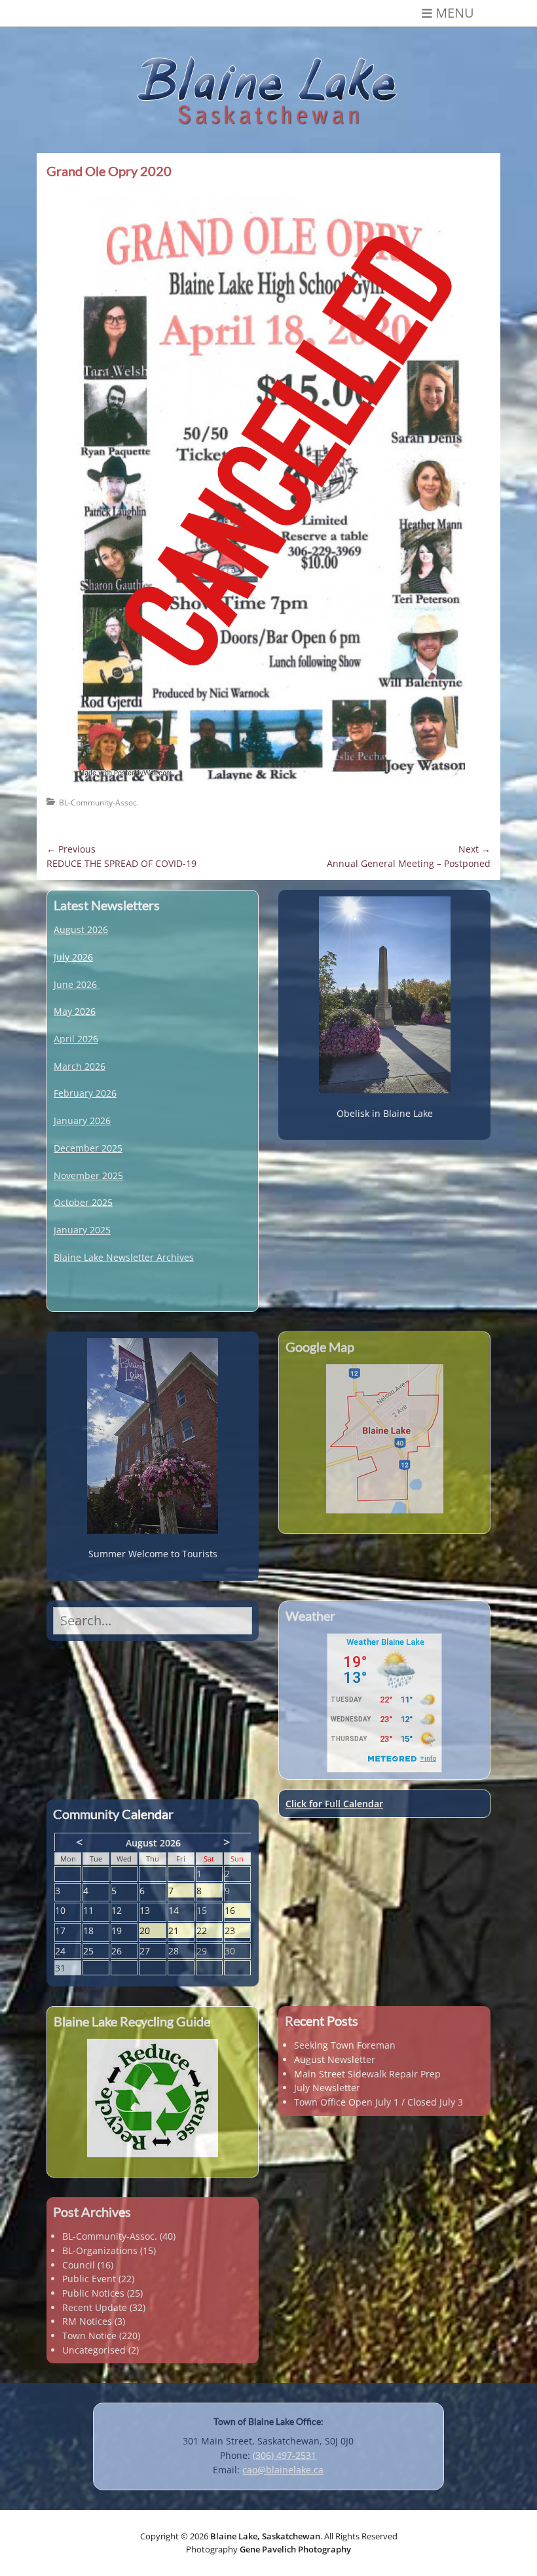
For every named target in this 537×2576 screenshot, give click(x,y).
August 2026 (81, 929)
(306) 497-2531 (285, 2455)
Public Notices (93, 2293)
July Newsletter (327, 2088)
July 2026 (73, 957)
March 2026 (80, 1066)
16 (237, 1911)
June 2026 (75, 984)
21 (181, 1931)
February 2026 (85, 1093)
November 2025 (88, 1175)
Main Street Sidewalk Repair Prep (367, 2074)
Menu (455, 13)
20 (152, 1931)
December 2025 (88, 1148)
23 (237, 1931)
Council (79, 2265)
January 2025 (82, 1230)
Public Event (89, 2279)
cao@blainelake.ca (283, 2470)
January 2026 (82, 1120)
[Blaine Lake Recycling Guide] (153, 2098)
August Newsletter (335, 2059)
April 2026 (76, 1039)
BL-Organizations (100, 2250)
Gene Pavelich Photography (295, 2549)
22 (209, 1931)
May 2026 (75, 1011)
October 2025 (83, 1202)
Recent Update (95, 2307)
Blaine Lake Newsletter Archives (124, 1257)
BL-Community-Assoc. (99, 803)
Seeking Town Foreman (345, 2045)
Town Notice (89, 2336)
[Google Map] (384, 1439)
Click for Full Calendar (334, 1804)
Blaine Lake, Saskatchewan (265, 2536)
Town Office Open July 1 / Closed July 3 (379, 2102)
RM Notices (87, 2321)
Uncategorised (94, 2350)
